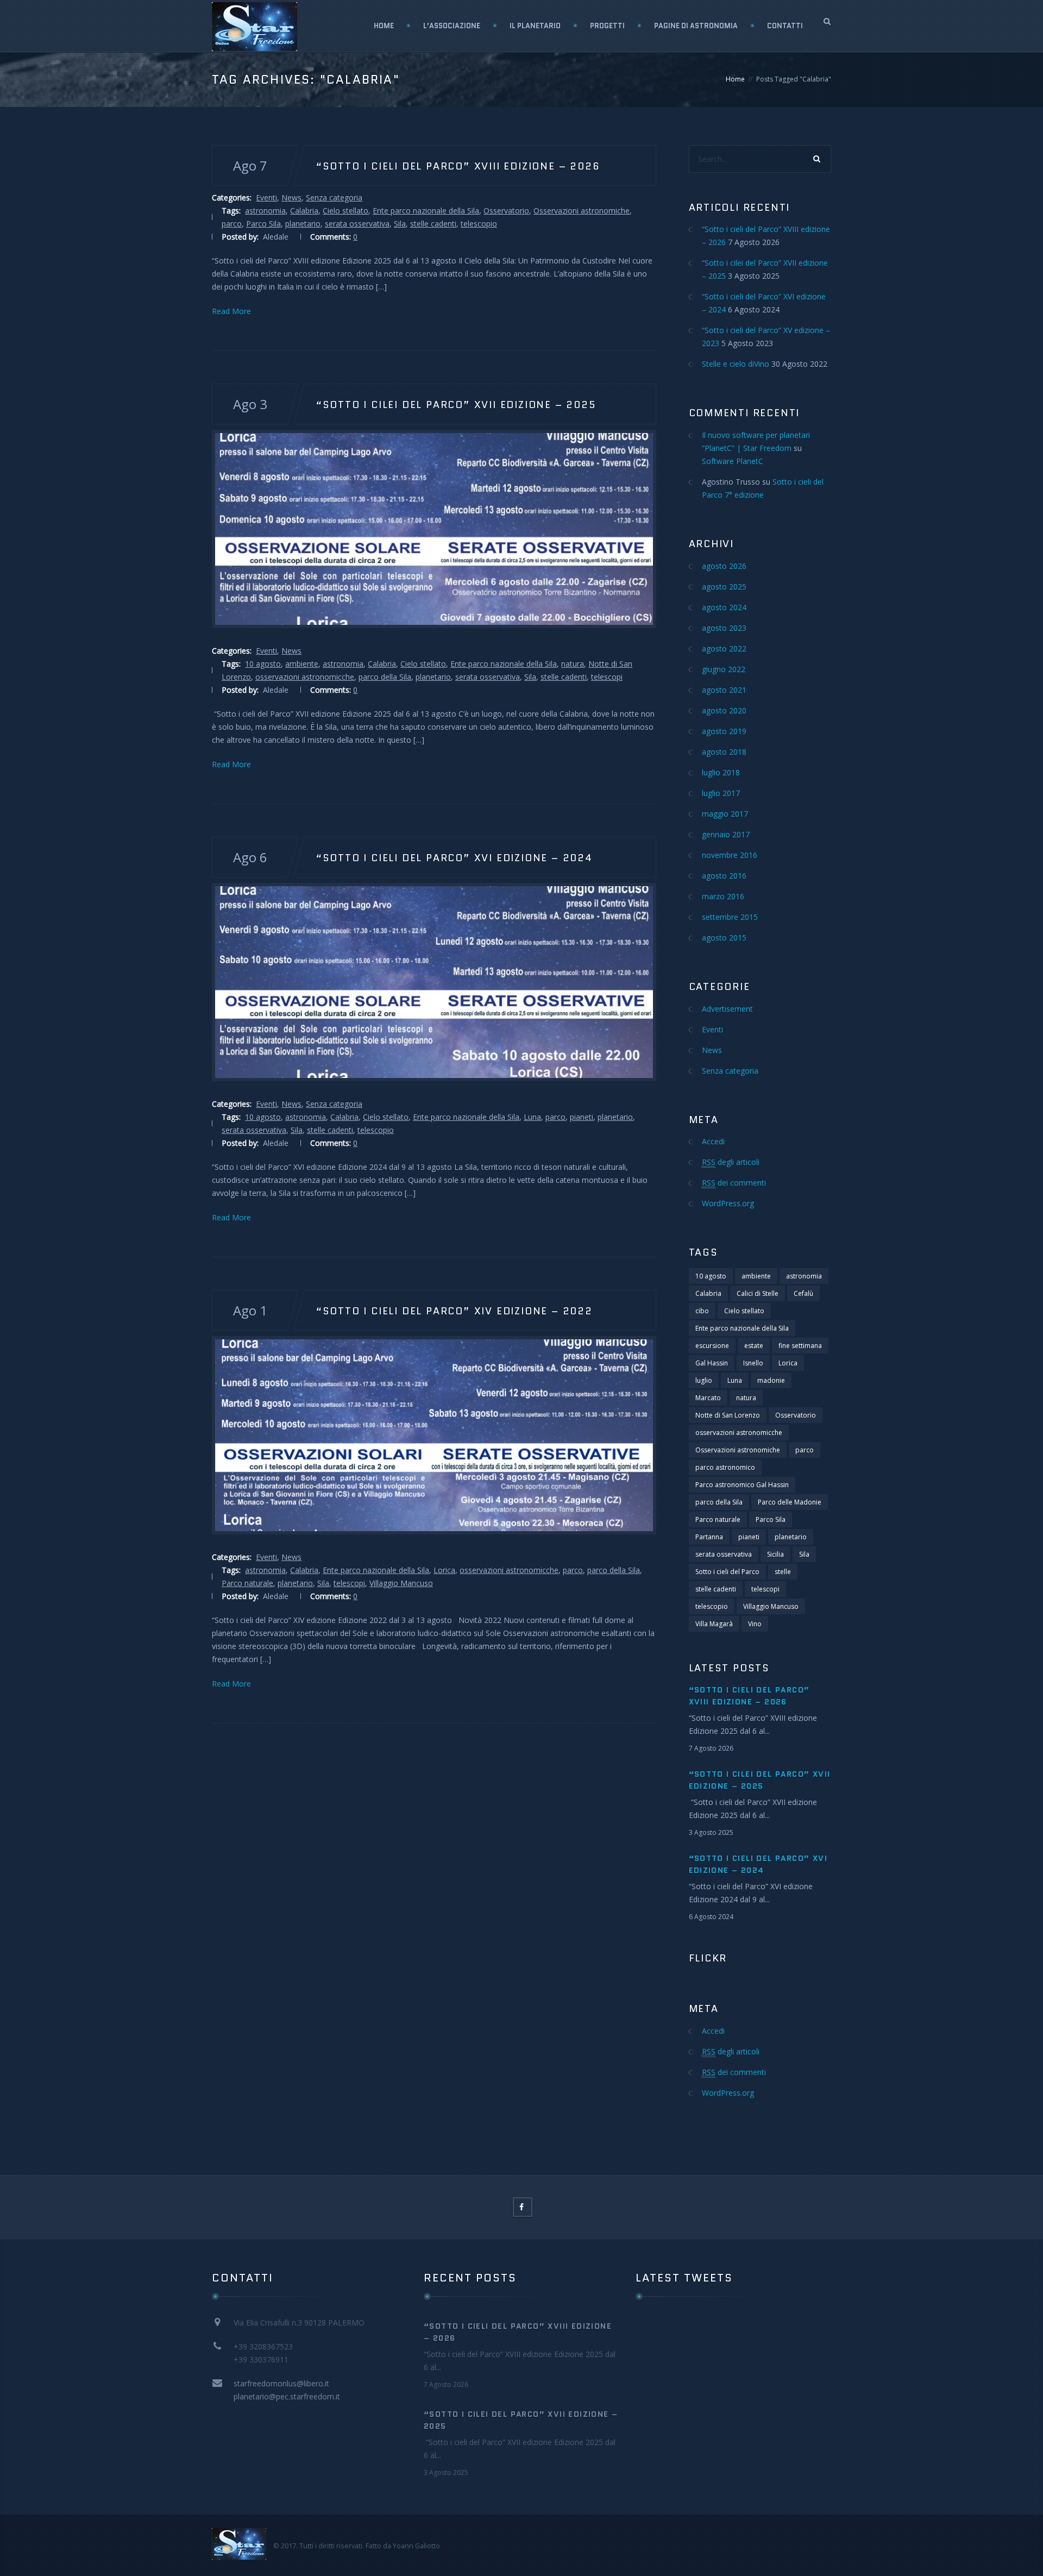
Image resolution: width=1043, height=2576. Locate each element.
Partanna (709, 1537)
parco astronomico (725, 1467)
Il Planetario (535, 26)
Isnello (753, 1363)
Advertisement (727, 1009)
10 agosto (263, 664)
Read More (231, 311)
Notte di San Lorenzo (728, 1415)
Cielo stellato (345, 211)
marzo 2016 (723, 896)
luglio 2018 (721, 772)
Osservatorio (506, 211)
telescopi (607, 677)
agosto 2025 (724, 587)
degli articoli (731, 1162)
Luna (532, 1117)
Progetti (607, 26)
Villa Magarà (714, 1624)
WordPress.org (728, 1203)
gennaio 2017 (726, 834)
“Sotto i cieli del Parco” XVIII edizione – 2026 (458, 166)
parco (232, 224)
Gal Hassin (712, 1363)
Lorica (444, 1570)
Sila (400, 224)
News (291, 198)
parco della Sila (385, 677)
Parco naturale (247, 1583)
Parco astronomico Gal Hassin (742, 1485)
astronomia (265, 211)
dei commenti (734, 1183)
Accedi (713, 1141)
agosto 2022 (724, 648)
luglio (704, 1380)
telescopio (479, 224)
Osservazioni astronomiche (582, 211)
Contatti (785, 26)
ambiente (302, 664)
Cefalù (803, 1293)
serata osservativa (357, 224)
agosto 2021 (724, 690)
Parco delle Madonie (790, 1502)
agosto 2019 (724, 731)
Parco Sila (263, 224)
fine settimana (800, 1346)
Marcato (708, 1398)
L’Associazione (452, 26)
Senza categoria (334, 198)
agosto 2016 (724, 876)
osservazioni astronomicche (305, 677)
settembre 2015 (730, 917)
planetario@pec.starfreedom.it (287, 2396)
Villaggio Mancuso (401, 1583)
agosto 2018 (724, 752)
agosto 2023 (724, 628)
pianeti (582, 1117)
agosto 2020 (724, 710)
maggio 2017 (725, 814)
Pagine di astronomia (696, 26)
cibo (702, 1311)
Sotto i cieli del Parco (727, 1572)
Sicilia (775, 1554)
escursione (712, 1346)
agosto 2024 (724, 607)
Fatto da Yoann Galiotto (403, 2546)
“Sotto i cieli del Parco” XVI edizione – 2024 (454, 857)
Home (384, 26)
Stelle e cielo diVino (736, 364)
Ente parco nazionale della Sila (426, 211)
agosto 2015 (724, 938)
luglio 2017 (721, 793)
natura (573, 664)
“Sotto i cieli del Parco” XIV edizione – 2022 (454, 1311)
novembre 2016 (730, 855)
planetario (303, 224)
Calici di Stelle (758, 1293)
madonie (771, 1380)
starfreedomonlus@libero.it (281, 2383)
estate (754, 1346)
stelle (783, 1572)
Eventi (266, 198)
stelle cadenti (433, 224)
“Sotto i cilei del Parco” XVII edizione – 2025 (456, 404)
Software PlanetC (733, 461)
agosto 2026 (724, 566)
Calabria (304, 211)
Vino (755, 1624)
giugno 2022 (724, 669)
